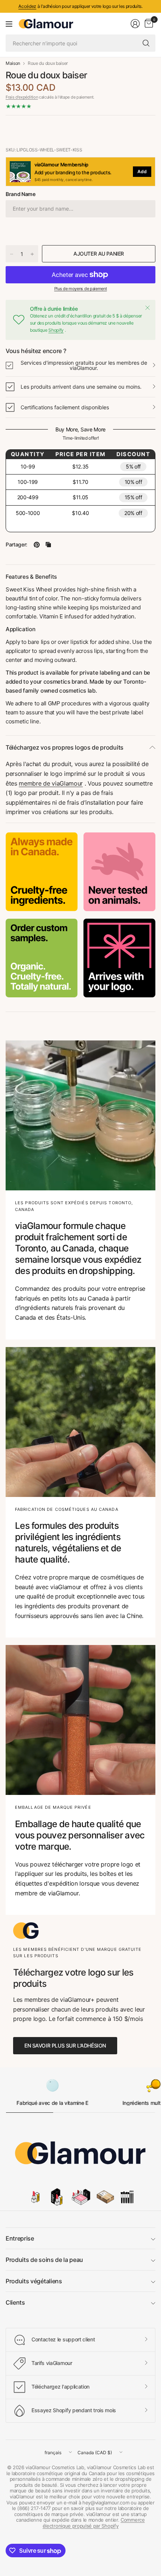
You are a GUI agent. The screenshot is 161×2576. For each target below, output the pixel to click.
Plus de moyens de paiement (81, 289)
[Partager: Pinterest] (37, 545)
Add (142, 171)
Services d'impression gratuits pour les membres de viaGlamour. (84, 365)
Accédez (27, 6)
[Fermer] (148, 308)
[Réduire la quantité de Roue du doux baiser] (12, 254)
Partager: (16, 545)
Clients (15, 2302)
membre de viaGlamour (51, 783)
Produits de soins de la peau (44, 2260)
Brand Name (21, 194)
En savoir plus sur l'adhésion (65, 2045)
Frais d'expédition (22, 97)
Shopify (56, 330)
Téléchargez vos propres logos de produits (65, 747)
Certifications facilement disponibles (65, 407)
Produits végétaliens (34, 2281)
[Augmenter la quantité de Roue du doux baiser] (32, 254)
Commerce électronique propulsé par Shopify (94, 2523)
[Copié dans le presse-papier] (48, 545)
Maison (13, 63)
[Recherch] (146, 43)
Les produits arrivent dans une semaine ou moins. (81, 387)
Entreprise (20, 2238)
